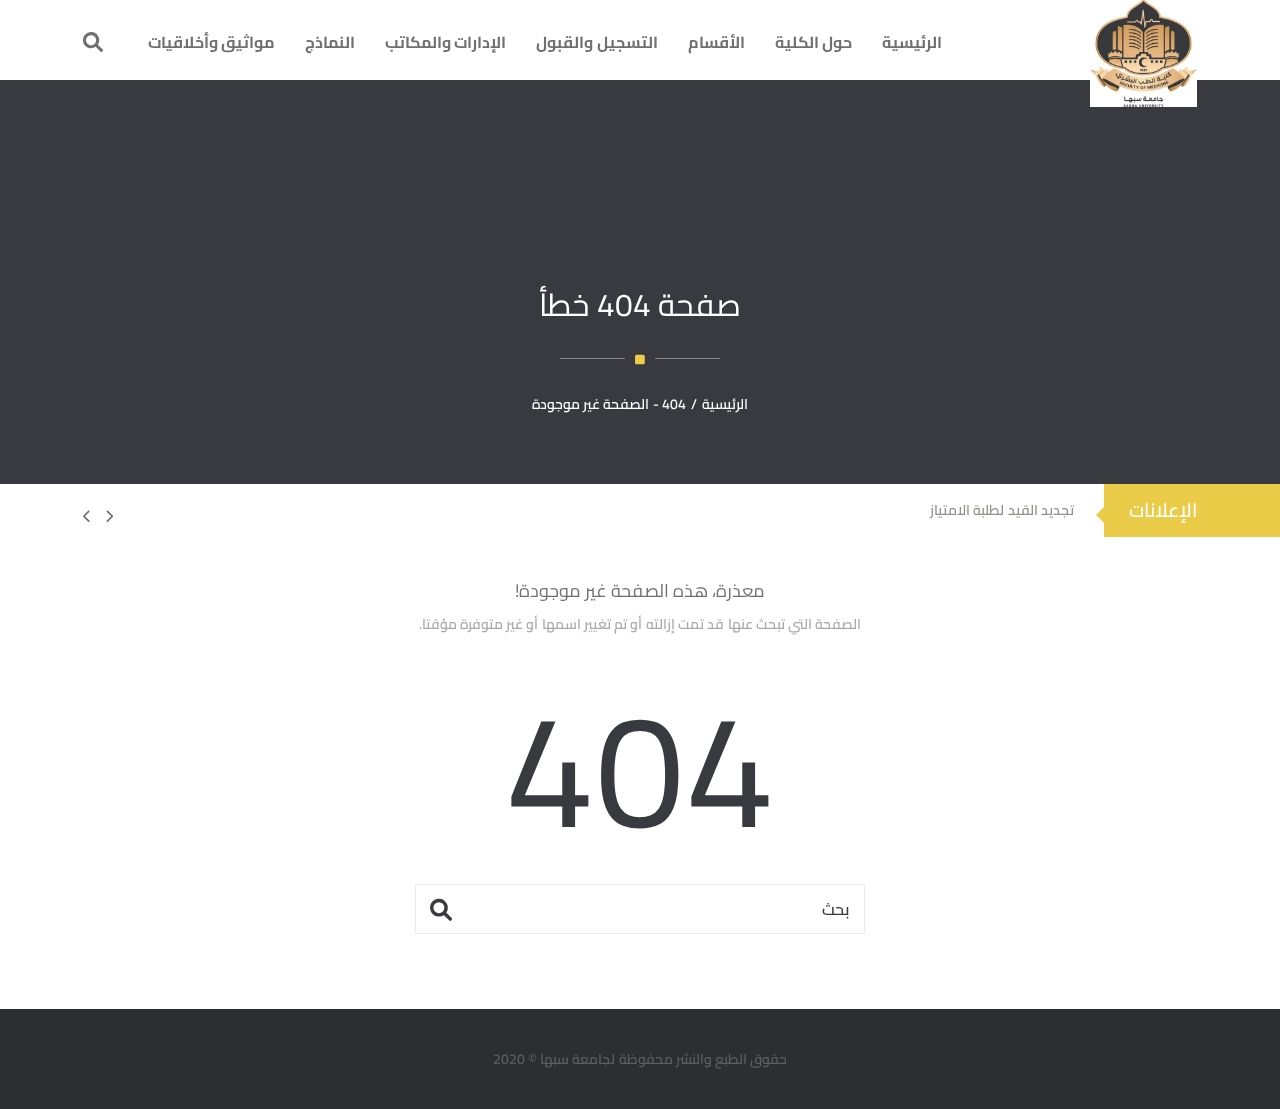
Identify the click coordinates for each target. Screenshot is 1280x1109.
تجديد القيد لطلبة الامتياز (1002, 510)
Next (98, 516)
